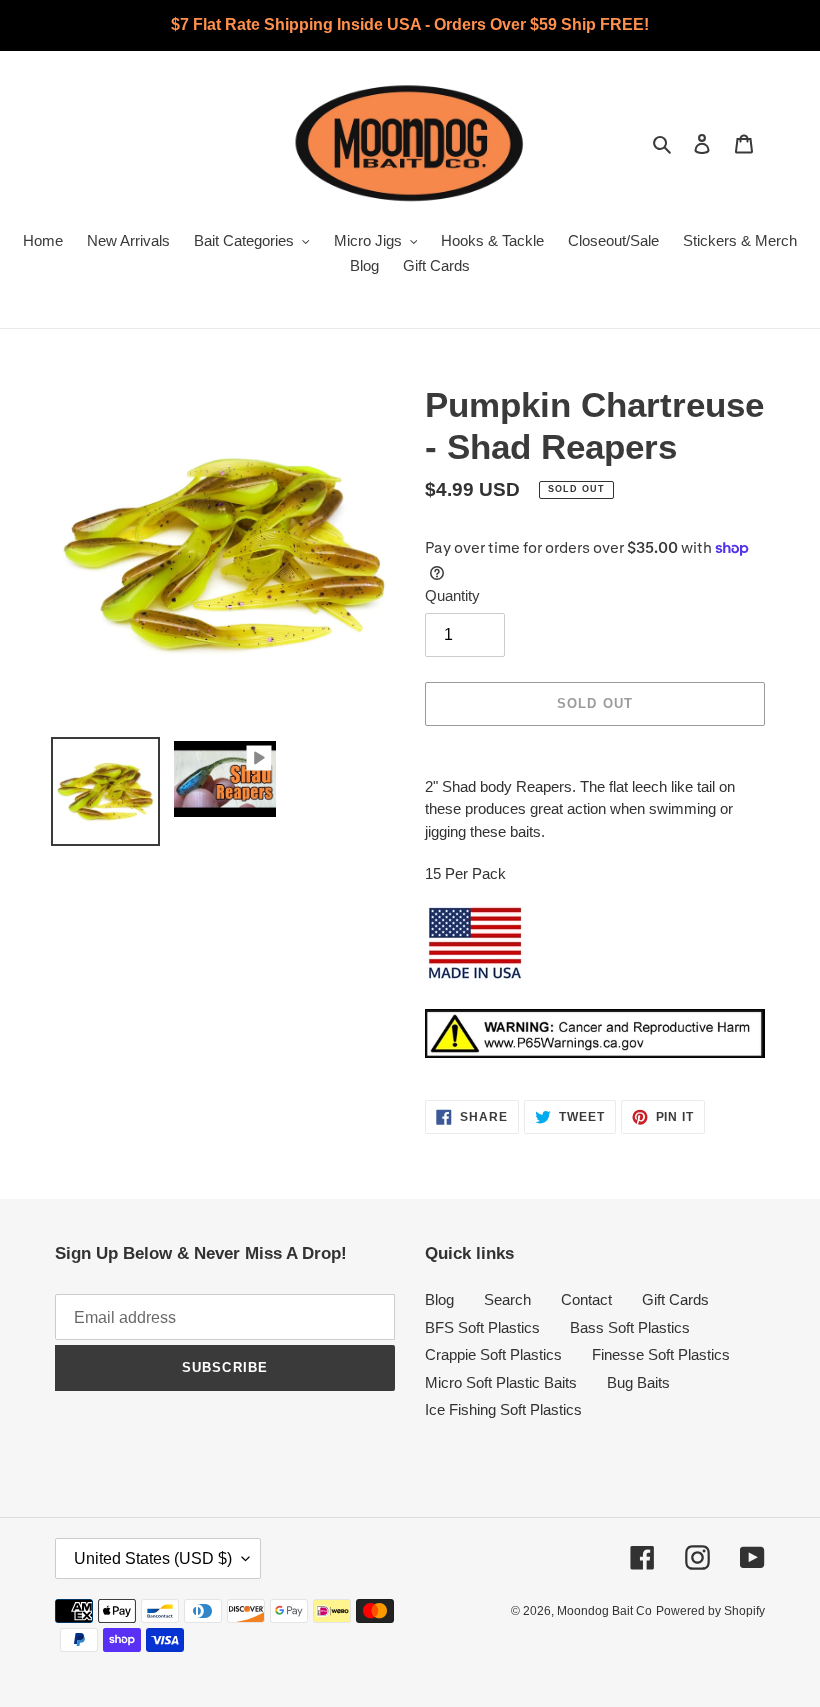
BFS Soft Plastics (482, 1327)
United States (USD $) (153, 1558)
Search (507, 1299)
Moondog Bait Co (604, 1611)
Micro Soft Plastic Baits (501, 1382)
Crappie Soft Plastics (493, 1354)
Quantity (452, 595)
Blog (439, 1299)
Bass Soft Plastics (630, 1327)
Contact (586, 1299)
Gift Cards (675, 1299)
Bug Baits (638, 1382)
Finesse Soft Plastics (661, 1354)
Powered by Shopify (710, 1611)
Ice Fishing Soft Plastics (503, 1409)
